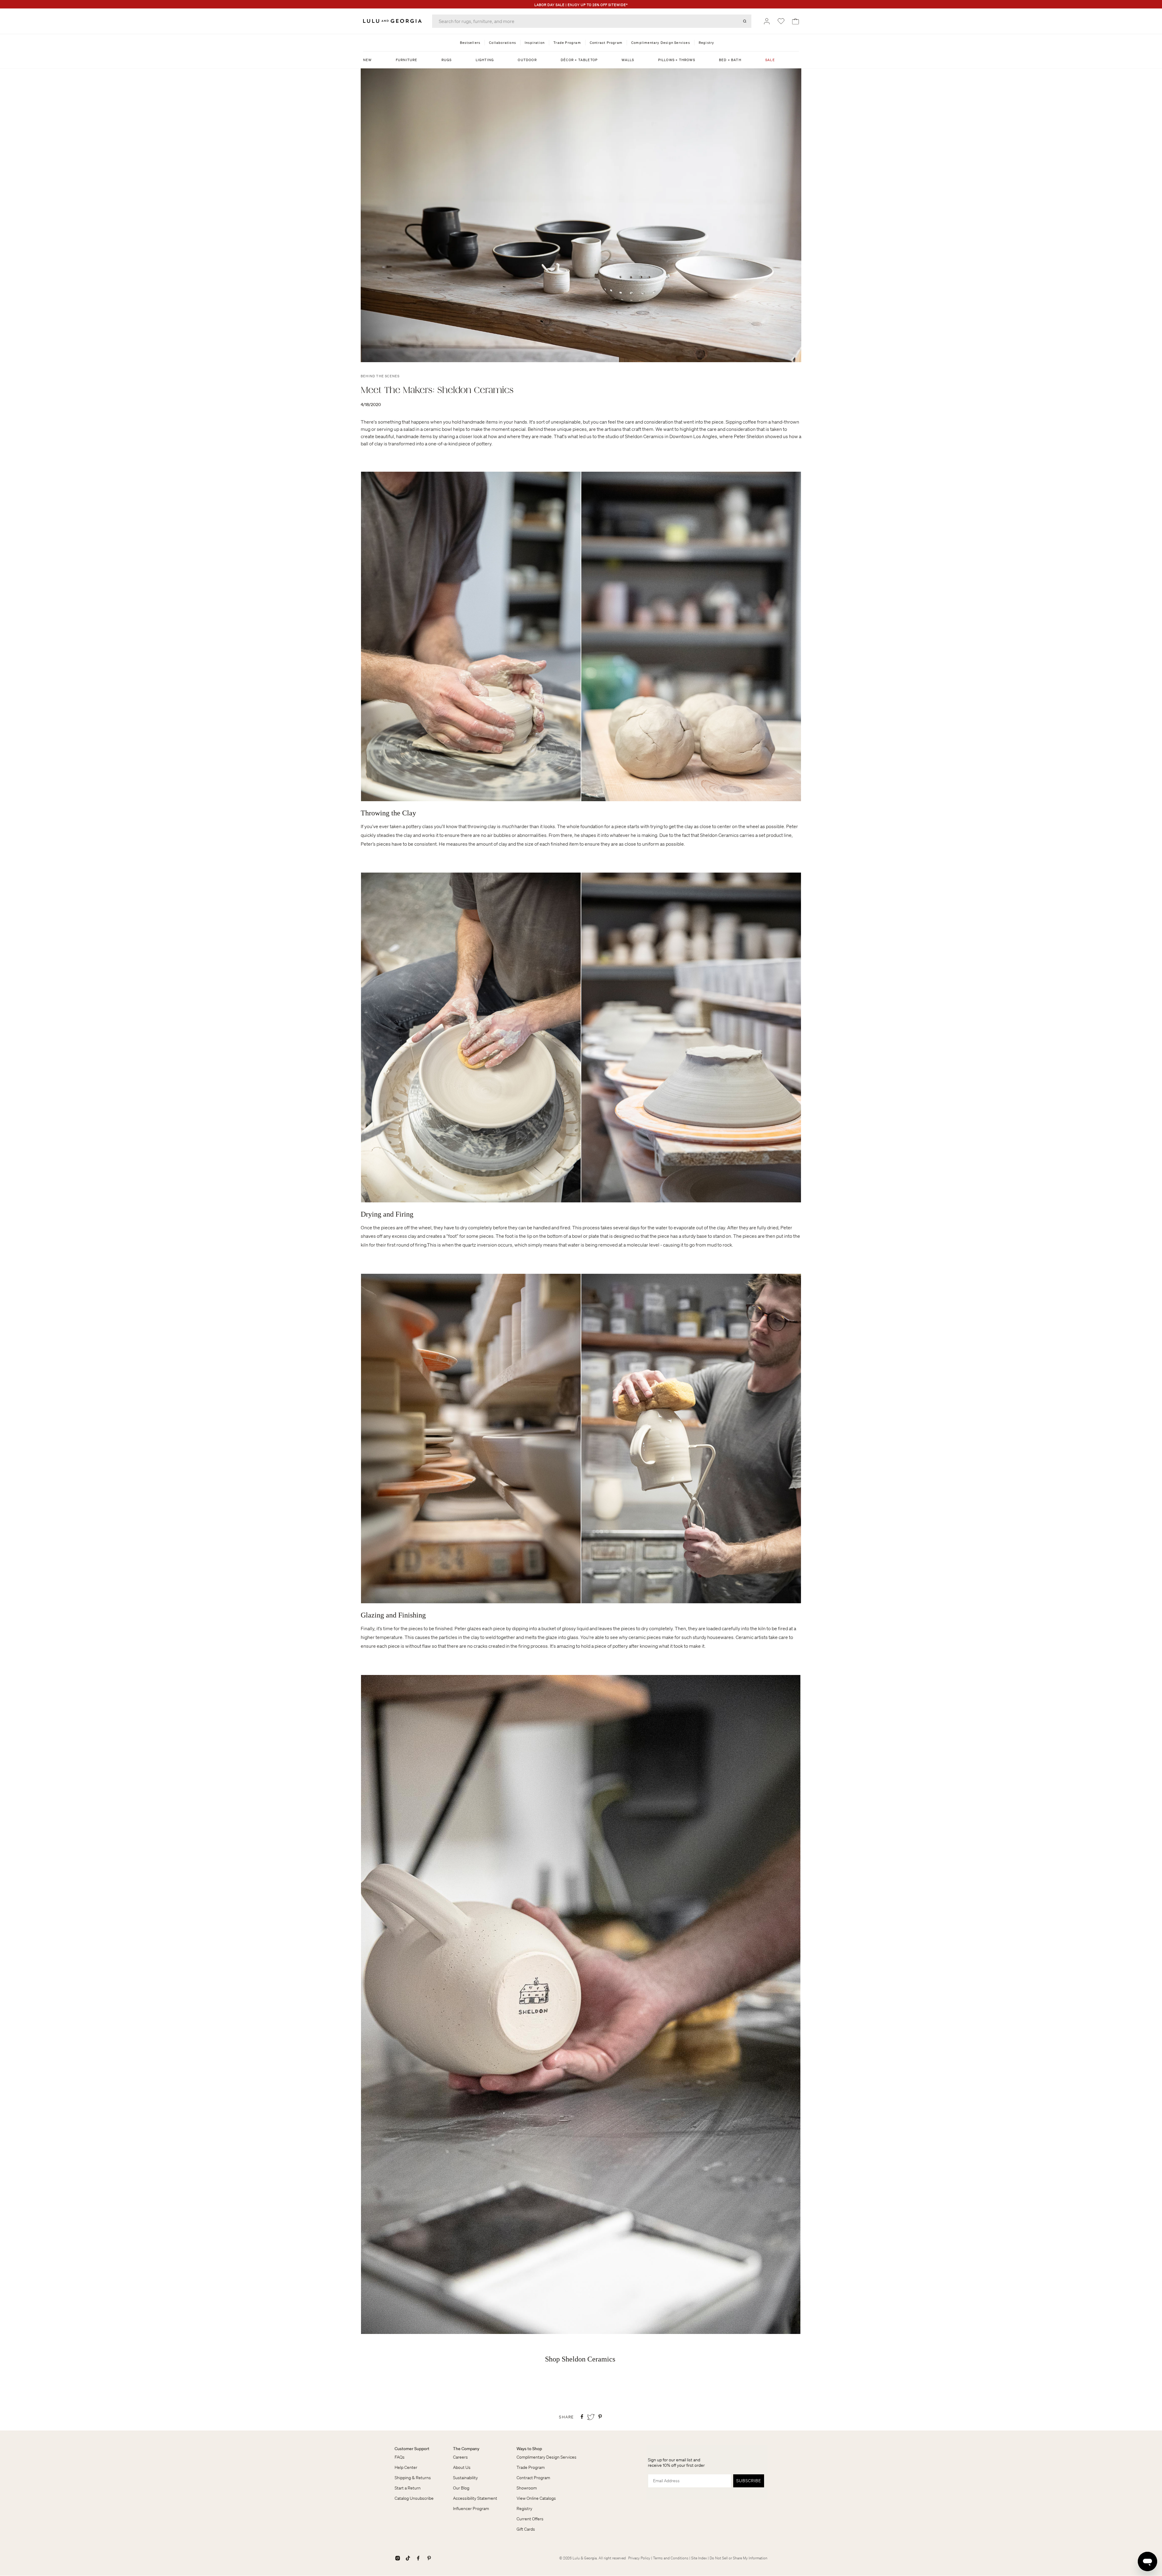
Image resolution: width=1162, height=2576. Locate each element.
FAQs (400, 2457)
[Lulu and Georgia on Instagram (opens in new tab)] (398, 2558)
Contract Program (533, 2478)
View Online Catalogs (536, 2498)
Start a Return (408, 2488)
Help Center (406, 2467)
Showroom (527, 2488)
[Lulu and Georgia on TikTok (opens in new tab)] (408, 2558)
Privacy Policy (639, 2558)
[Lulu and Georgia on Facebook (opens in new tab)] (418, 2558)
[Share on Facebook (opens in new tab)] (582, 2417)
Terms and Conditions (671, 2558)
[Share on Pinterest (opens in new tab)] (600, 2417)
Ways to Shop (529, 2449)
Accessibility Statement (475, 2498)
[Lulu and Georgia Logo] (393, 21)
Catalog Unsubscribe (414, 2498)
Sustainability (465, 2478)
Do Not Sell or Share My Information (739, 2558)
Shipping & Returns (413, 2478)
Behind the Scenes (380, 376)
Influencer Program (471, 2509)
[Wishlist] (781, 21)
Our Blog (461, 2488)
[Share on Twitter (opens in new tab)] (591, 2417)
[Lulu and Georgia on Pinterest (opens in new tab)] (429, 2558)
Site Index (699, 2558)
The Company (466, 2449)
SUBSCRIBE (749, 2481)
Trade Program (531, 2467)
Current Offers (530, 2519)
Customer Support (412, 2449)
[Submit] (745, 21)
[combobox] (592, 21)
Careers (460, 2457)
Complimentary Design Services (547, 2457)
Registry (524, 2509)
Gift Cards (526, 2529)
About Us (462, 2467)
